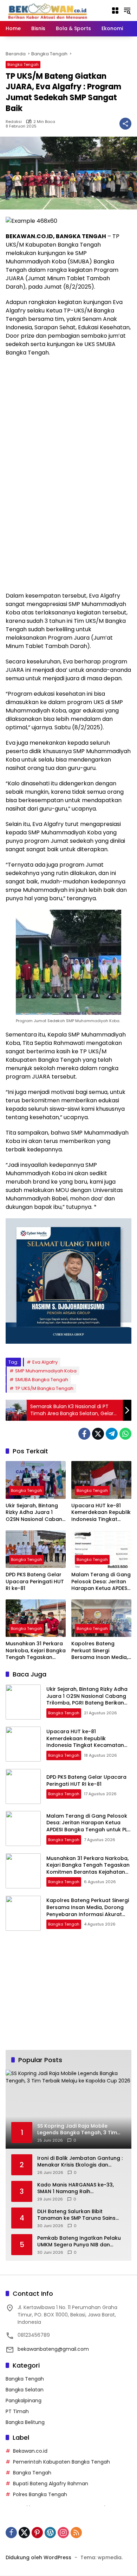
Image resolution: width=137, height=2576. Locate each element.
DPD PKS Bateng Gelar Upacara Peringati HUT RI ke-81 (35, 1582)
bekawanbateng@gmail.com (53, 2349)
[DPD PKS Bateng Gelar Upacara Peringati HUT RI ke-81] (36, 1549)
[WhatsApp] (125, 1434)
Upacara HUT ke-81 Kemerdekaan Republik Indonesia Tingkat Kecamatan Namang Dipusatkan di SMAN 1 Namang (101, 1513)
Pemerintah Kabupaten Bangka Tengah (61, 2462)
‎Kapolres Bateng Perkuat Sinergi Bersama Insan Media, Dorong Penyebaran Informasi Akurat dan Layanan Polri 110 (100, 1651)
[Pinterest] (37, 2533)
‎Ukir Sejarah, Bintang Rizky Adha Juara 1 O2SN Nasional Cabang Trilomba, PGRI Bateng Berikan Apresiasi (36, 1513)
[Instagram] (63, 2533)
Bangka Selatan (25, 2390)
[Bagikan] (125, 124)
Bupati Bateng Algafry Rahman (51, 2484)
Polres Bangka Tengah (40, 2494)
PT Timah (17, 2411)
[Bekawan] (50, 10)
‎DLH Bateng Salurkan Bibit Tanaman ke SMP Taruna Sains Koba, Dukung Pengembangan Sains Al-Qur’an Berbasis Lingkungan (76, 2215)
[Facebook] (84, 1434)
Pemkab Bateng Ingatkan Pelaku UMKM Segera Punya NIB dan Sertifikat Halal (79, 2242)
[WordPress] (50, 2533)
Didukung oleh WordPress (38, 2557)
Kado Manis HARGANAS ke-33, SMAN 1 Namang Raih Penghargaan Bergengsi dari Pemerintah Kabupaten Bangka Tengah (77, 2188)
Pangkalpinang (24, 2401)
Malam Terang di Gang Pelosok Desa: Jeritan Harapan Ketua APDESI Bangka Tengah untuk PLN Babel (101, 1582)
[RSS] (76, 2533)
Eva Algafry (45, 1362)
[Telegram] (112, 1434)
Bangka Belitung (25, 2422)
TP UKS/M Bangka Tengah (44, 1388)
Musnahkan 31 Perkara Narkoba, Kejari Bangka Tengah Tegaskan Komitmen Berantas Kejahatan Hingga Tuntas (36, 1651)
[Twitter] (98, 1434)
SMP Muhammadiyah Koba (46, 1371)
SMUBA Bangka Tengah (42, 1380)
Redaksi (14, 122)
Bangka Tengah (23, 64)
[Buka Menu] (115, 11)
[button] (127, 11)
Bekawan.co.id (30, 2451)
